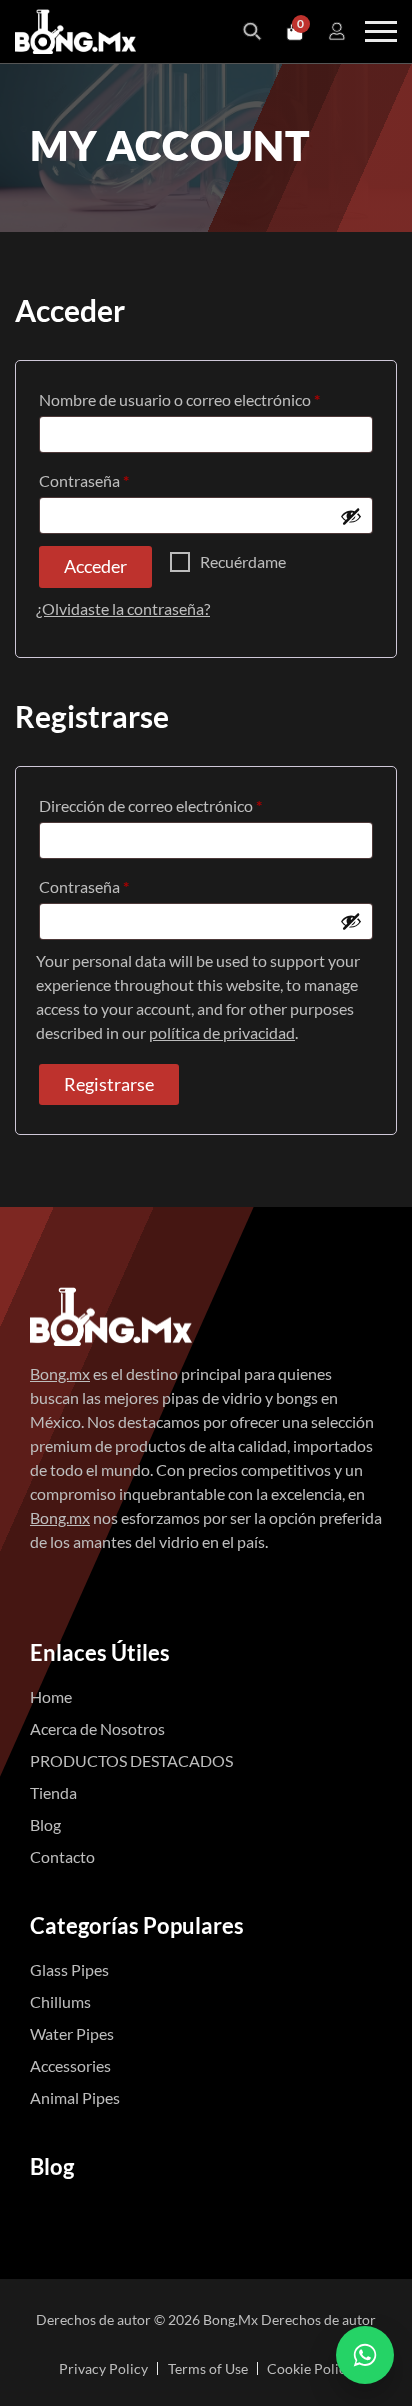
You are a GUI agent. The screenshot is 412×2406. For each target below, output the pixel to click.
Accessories (70, 2065)
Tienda (53, 1792)
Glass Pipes (69, 1969)
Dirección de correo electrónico (190, 805)
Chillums (60, 2001)
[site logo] (75, 31)
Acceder (95, 566)
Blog (45, 1824)
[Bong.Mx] (111, 1314)
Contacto (62, 1856)
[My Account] (337, 31)
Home (51, 1696)
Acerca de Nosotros (97, 1728)
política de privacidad (222, 1032)
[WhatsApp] (365, 2355)
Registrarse (109, 1084)
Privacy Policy (103, 2368)
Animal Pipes (75, 2097)
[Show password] (351, 516)
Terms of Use (208, 2368)
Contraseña (123, 480)
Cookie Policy (310, 2368)
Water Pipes (72, 2033)
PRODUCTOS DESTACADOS (131, 1760)
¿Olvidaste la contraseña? (123, 608)
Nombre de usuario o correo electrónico (206, 399)
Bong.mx (60, 1373)
